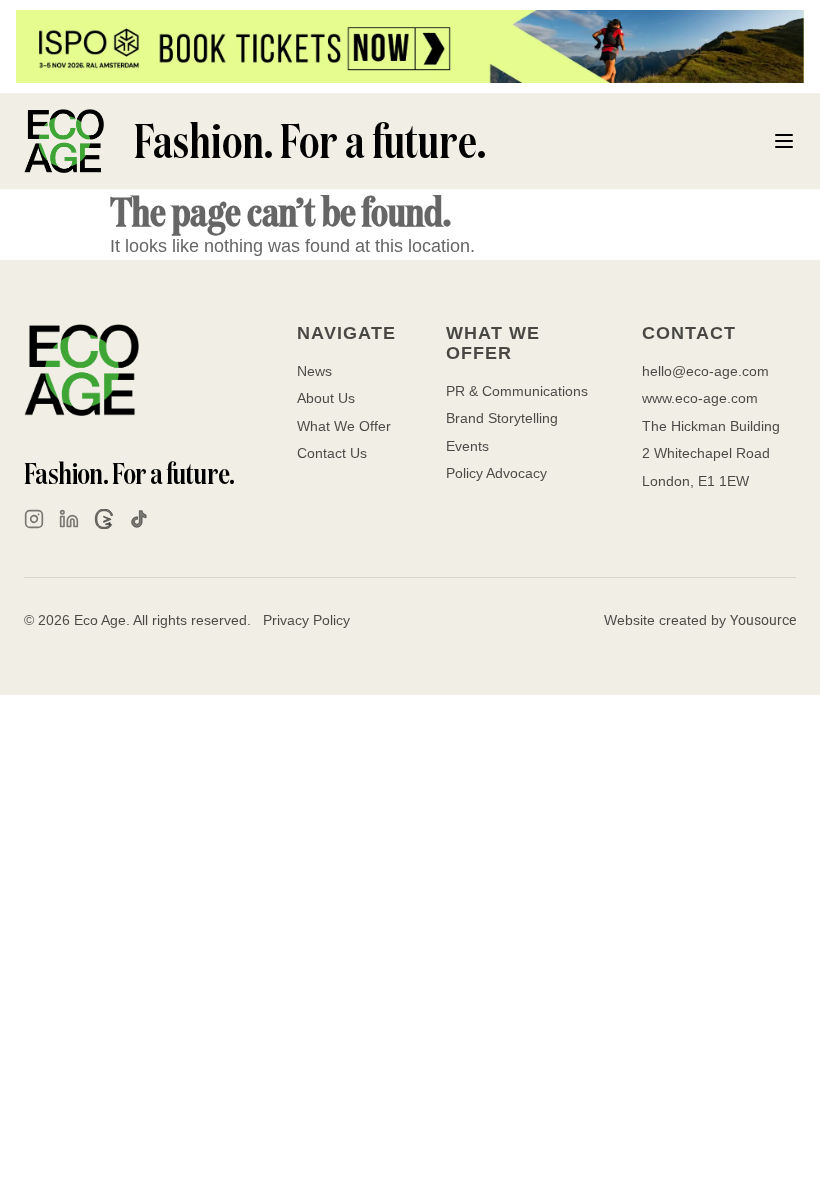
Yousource (763, 620)
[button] (784, 141)
